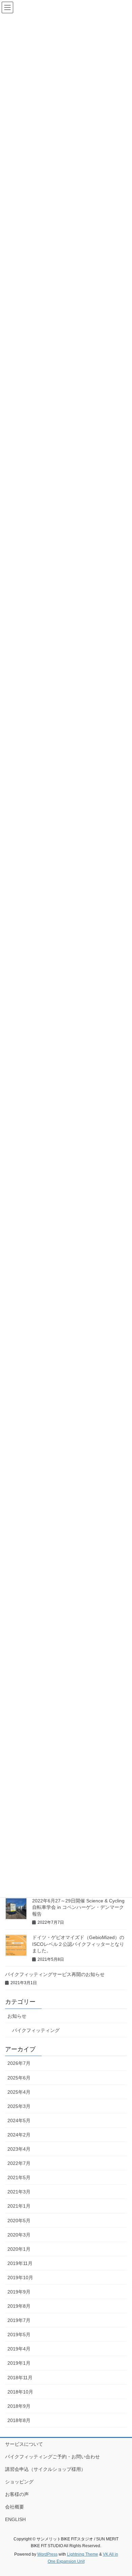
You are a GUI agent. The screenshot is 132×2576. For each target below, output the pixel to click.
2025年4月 (19, 2092)
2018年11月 (20, 2378)
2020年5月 (19, 2221)
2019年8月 (19, 2306)
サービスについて (24, 2444)
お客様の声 (17, 2494)
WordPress (47, 2554)
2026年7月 (19, 2063)
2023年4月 (19, 2149)
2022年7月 (19, 2163)
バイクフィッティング (36, 2030)
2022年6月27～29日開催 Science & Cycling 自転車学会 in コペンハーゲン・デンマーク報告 (78, 1907)
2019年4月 (19, 2349)
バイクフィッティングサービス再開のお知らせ (55, 1974)
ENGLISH (15, 2519)
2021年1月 (19, 2206)
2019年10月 (20, 2278)
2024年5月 (19, 2120)
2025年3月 (19, 2106)
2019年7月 (19, 2320)
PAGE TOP (122, 2493)
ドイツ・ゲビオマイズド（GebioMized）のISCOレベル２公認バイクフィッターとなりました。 (78, 1944)
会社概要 (15, 2507)
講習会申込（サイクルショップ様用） (45, 2469)
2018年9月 (19, 2406)
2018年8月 (19, 2420)
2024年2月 (19, 2135)
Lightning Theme (83, 2554)
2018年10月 (20, 2392)
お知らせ (17, 2016)
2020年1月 (19, 2249)
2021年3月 (19, 2192)
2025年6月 (19, 2078)
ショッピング (19, 2482)
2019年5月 (19, 2335)
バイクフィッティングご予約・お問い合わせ (52, 2457)
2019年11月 (20, 2263)
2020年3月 (19, 2235)
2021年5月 (19, 2177)
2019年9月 (19, 2292)
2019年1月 (19, 2363)
